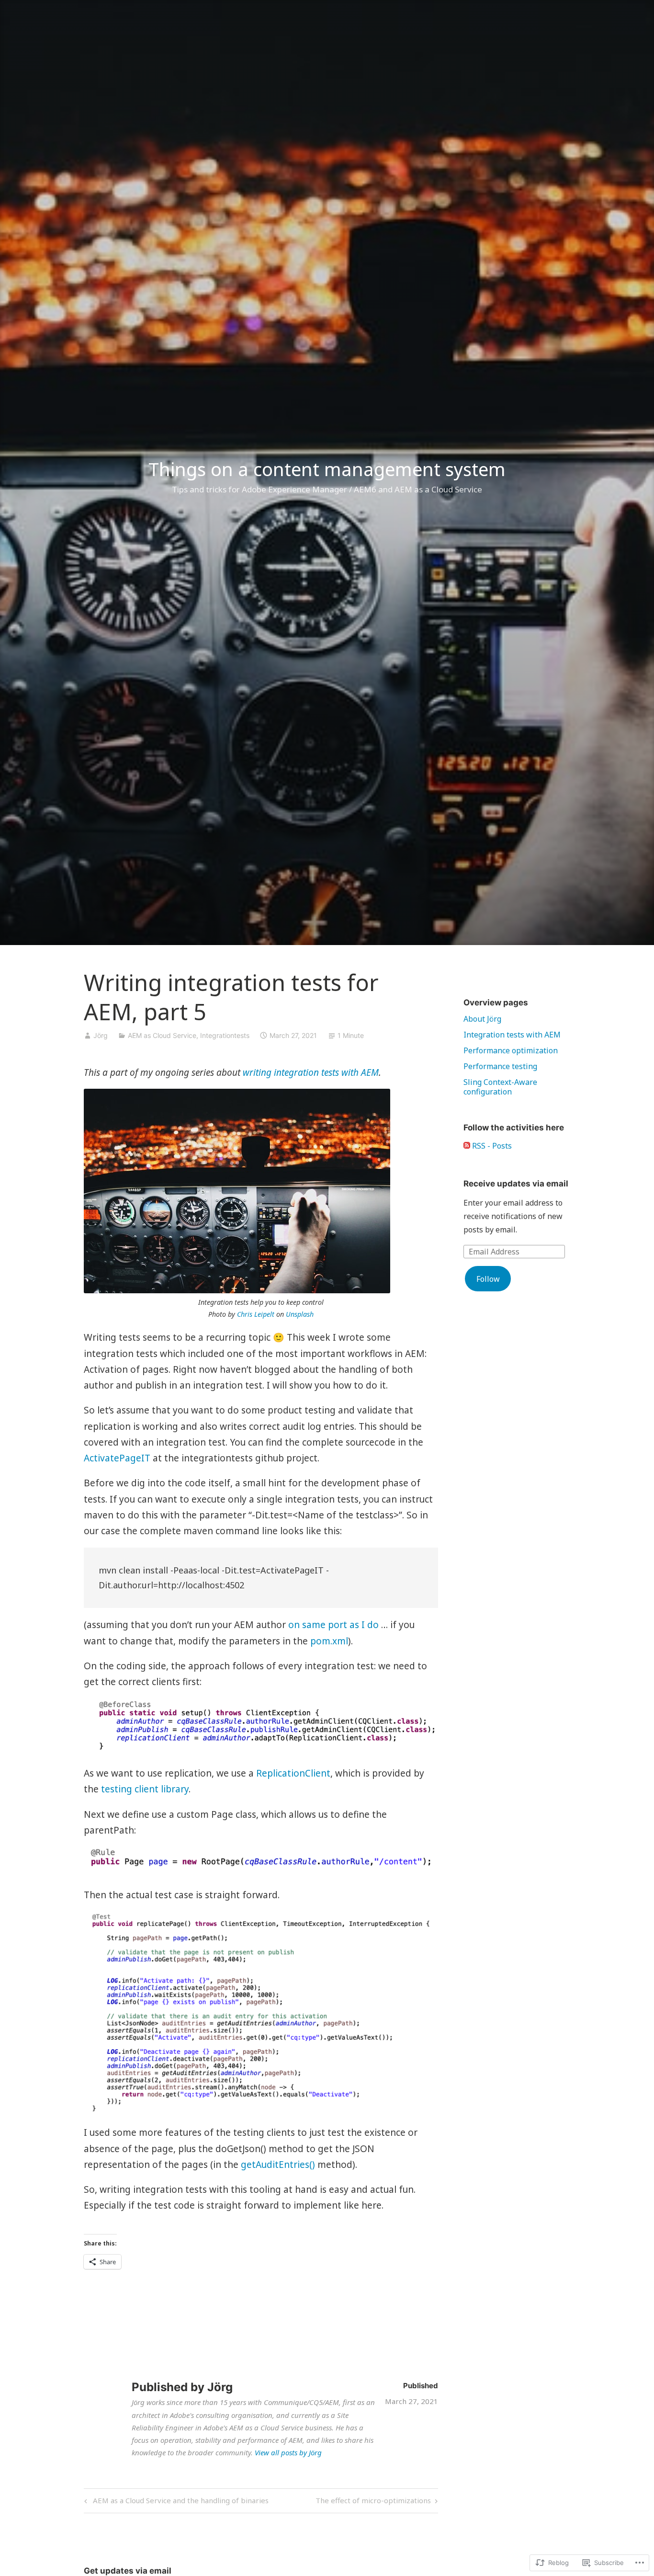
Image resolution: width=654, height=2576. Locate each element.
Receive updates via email (516, 1184)
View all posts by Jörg (288, 2452)
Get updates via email (128, 2571)
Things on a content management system (327, 469)
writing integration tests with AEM (311, 1072)
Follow (488, 1279)
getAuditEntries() (278, 2165)
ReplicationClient (293, 1773)
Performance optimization (511, 1050)
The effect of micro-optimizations (373, 2502)
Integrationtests (225, 1035)
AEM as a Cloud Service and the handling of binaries (175, 2502)
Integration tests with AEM (512, 1035)
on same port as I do (333, 1625)
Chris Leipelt (256, 1314)
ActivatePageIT (117, 1458)
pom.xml (329, 1641)
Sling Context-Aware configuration (500, 1087)
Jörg (101, 1035)
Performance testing (500, 1066)
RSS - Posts (492, 1146)
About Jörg (482, 1019)
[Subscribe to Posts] (467, 1146)
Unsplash (300, 1314)
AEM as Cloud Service (162, 1035)
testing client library (145, 1789)
